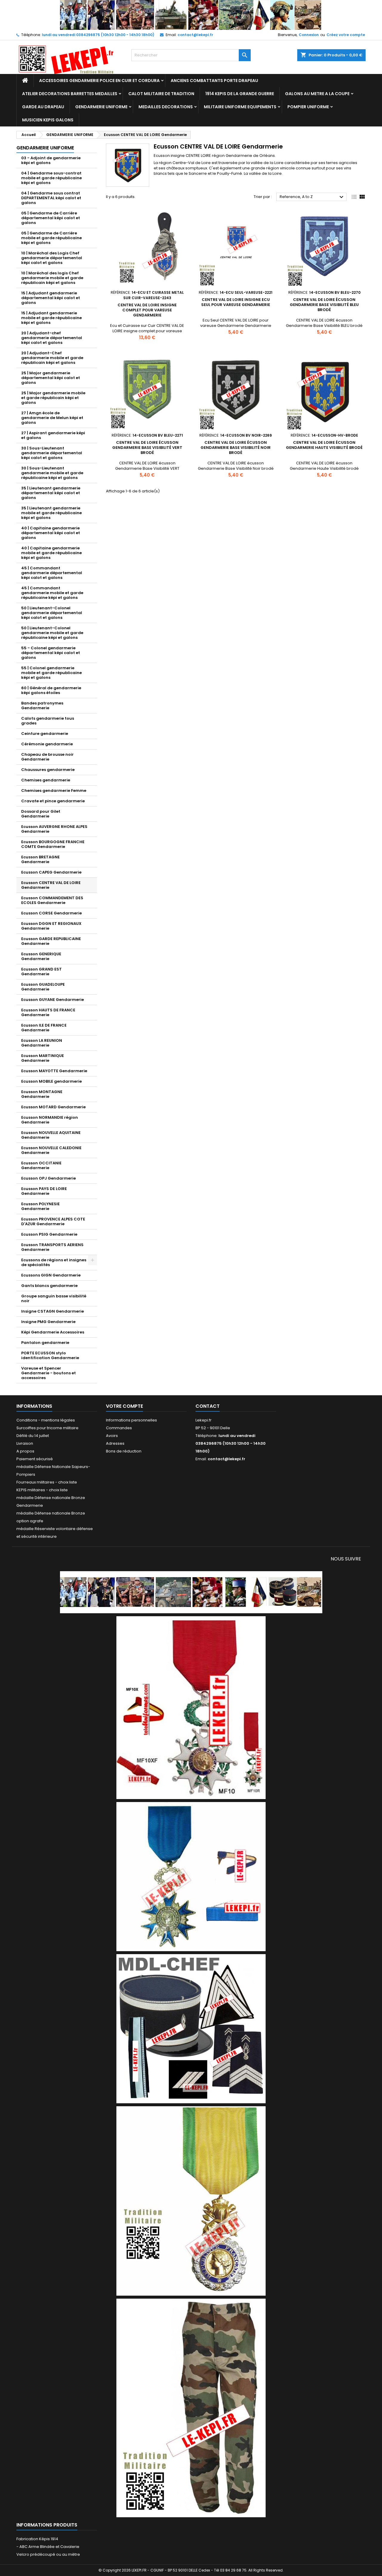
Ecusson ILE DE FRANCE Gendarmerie (44, 1028)
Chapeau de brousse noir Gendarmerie (47, 757)
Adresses (115, 1443)
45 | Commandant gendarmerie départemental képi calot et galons (52, 573)
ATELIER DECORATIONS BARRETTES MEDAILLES (70, 94)
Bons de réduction (124, 1451)
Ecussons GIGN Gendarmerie (51, 1275)
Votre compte (124, 1406)
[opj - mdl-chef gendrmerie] (191, 2028)
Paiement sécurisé (35, 1459)
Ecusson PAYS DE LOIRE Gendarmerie (44, 1191)
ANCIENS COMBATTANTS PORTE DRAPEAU (214, 81)
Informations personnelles (131, 1420)
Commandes (119, 1428)
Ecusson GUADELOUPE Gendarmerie (43, 987)
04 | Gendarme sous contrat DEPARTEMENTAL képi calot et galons (51, 198)
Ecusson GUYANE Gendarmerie (53, 1000)
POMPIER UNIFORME (308, 107)
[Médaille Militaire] (191, 2201)
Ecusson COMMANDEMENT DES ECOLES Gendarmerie (52, 900)
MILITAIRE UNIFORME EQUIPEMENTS (240, 107)
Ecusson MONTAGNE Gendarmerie (42, 1094)
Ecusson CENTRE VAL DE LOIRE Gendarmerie (51, 885)
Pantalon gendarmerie (45, 1343)
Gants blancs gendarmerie (49, 1286)
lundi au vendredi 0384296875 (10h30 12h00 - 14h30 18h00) (98, 35)
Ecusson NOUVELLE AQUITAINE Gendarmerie (51, 1135)
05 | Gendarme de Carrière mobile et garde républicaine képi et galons (51, 238)
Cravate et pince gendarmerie (53, 801)
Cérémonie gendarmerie (47, 744)
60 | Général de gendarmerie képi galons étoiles (51, 690)
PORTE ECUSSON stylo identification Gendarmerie (50, 1355)
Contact (208, 1406)
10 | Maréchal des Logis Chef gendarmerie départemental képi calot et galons (52, 258)
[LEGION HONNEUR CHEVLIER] (191, 1707)
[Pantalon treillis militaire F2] (191, 2408)
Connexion (309, 35)
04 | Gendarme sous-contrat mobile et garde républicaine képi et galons (51, 178)
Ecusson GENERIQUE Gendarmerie (41, 956)
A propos (25, 1451)
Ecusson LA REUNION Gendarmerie (42, 1043)
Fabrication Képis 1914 (37, 2539)
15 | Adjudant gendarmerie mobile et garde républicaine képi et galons (51, 318)
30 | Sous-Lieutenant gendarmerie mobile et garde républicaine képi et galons (52, 473)
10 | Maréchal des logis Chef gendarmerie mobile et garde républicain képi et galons (52, 278)
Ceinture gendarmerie (45, 734)
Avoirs (112, 1436)
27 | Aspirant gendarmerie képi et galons (53, 435)
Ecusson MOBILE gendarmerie (51, 1081)
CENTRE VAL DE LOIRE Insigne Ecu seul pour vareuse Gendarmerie (236, 302)
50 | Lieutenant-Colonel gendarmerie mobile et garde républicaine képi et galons (52, 633)
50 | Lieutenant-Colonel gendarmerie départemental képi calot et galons (52, 613)
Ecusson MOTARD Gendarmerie (53, 1107)
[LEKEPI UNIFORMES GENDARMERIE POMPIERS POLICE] (191, 1592)
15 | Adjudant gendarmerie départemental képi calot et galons (51, 298)
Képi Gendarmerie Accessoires (53, 1332)
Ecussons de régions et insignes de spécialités (54, 1262)
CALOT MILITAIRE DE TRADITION (161, 94)
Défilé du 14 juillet (33, 1436)
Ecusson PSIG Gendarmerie (49, 1234)
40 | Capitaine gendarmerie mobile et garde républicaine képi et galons (51, 553)
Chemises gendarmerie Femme (54, 791)
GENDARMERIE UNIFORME (101, 107)
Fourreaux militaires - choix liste (47, 1482)
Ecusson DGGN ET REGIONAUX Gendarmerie (51, 926)
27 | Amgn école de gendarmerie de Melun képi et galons (52, 418)
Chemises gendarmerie (46, 780)
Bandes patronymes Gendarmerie (42, 706)
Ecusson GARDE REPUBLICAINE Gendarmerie (51, 941)
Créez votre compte (346, 35)
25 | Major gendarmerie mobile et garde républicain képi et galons (53, 398)
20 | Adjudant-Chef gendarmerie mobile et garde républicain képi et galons (52, 358)
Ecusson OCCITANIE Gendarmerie (41, 1165)
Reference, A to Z (312, 197)
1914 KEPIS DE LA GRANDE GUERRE (240, 94)
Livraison (25, 1443)
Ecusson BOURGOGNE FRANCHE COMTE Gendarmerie (53, 844)
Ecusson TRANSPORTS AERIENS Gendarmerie (52, 1247)
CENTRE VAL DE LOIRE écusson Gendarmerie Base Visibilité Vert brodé (147, 448)
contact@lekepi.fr (195, 35)
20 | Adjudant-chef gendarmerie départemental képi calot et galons (52, 338)
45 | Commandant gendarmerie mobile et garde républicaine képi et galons (52, 593)
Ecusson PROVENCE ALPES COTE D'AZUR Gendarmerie (53, 1221)
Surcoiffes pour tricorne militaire (47, 1428)
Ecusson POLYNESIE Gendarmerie (40, 1206)
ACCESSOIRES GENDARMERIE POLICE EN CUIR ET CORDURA (99, 81)
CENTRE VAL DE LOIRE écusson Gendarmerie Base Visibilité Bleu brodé (324, 305)
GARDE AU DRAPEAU (43, 107)
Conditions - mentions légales (46, 1420)
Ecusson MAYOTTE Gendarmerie (54, 1071)
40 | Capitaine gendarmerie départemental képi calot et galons (51, 533)
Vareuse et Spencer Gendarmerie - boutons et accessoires (48, 1373)
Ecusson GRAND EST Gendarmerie (41, 972)
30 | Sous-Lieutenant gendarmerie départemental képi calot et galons (52, 453)
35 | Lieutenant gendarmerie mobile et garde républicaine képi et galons (51, 513)
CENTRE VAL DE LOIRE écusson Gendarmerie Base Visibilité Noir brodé (236, 448)
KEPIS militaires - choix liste (42, 1490)
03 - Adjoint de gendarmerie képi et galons (51, 160)
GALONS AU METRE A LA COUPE (317, 94)
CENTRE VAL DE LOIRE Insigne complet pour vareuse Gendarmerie (147, 310)
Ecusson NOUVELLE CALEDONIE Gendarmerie (51, 1150)
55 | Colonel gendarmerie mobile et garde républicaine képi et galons (51, 673)
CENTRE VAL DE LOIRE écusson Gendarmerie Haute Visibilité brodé (324, 445)
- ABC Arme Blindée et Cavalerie (48, 2547)
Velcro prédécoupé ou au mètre (48, 2554)
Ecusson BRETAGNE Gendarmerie (40, 859)
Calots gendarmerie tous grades (48, 721)
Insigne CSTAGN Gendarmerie (53, 1311)
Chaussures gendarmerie (48, 770)
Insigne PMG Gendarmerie (48, 1322)
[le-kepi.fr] (191, 15)
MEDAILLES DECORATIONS (166, 107)
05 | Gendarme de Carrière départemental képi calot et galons (51, 218)
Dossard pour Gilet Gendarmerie (41, 814)
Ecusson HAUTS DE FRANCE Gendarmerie (48, 1012)
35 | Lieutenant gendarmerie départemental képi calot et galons (51, 493)
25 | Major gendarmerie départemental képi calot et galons (51, 378)
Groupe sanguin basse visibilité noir (54, 1298)
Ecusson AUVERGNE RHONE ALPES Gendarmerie (54, 829)
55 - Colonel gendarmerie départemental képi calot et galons (51, 653)
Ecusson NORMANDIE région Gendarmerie (50, 1120)
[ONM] (191, 1876)
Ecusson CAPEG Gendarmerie (51, 872)
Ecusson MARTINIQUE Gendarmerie (43, 1058)
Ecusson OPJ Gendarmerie (48, 1178)
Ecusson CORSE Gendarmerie (51, 913)
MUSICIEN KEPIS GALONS (48, 120)
